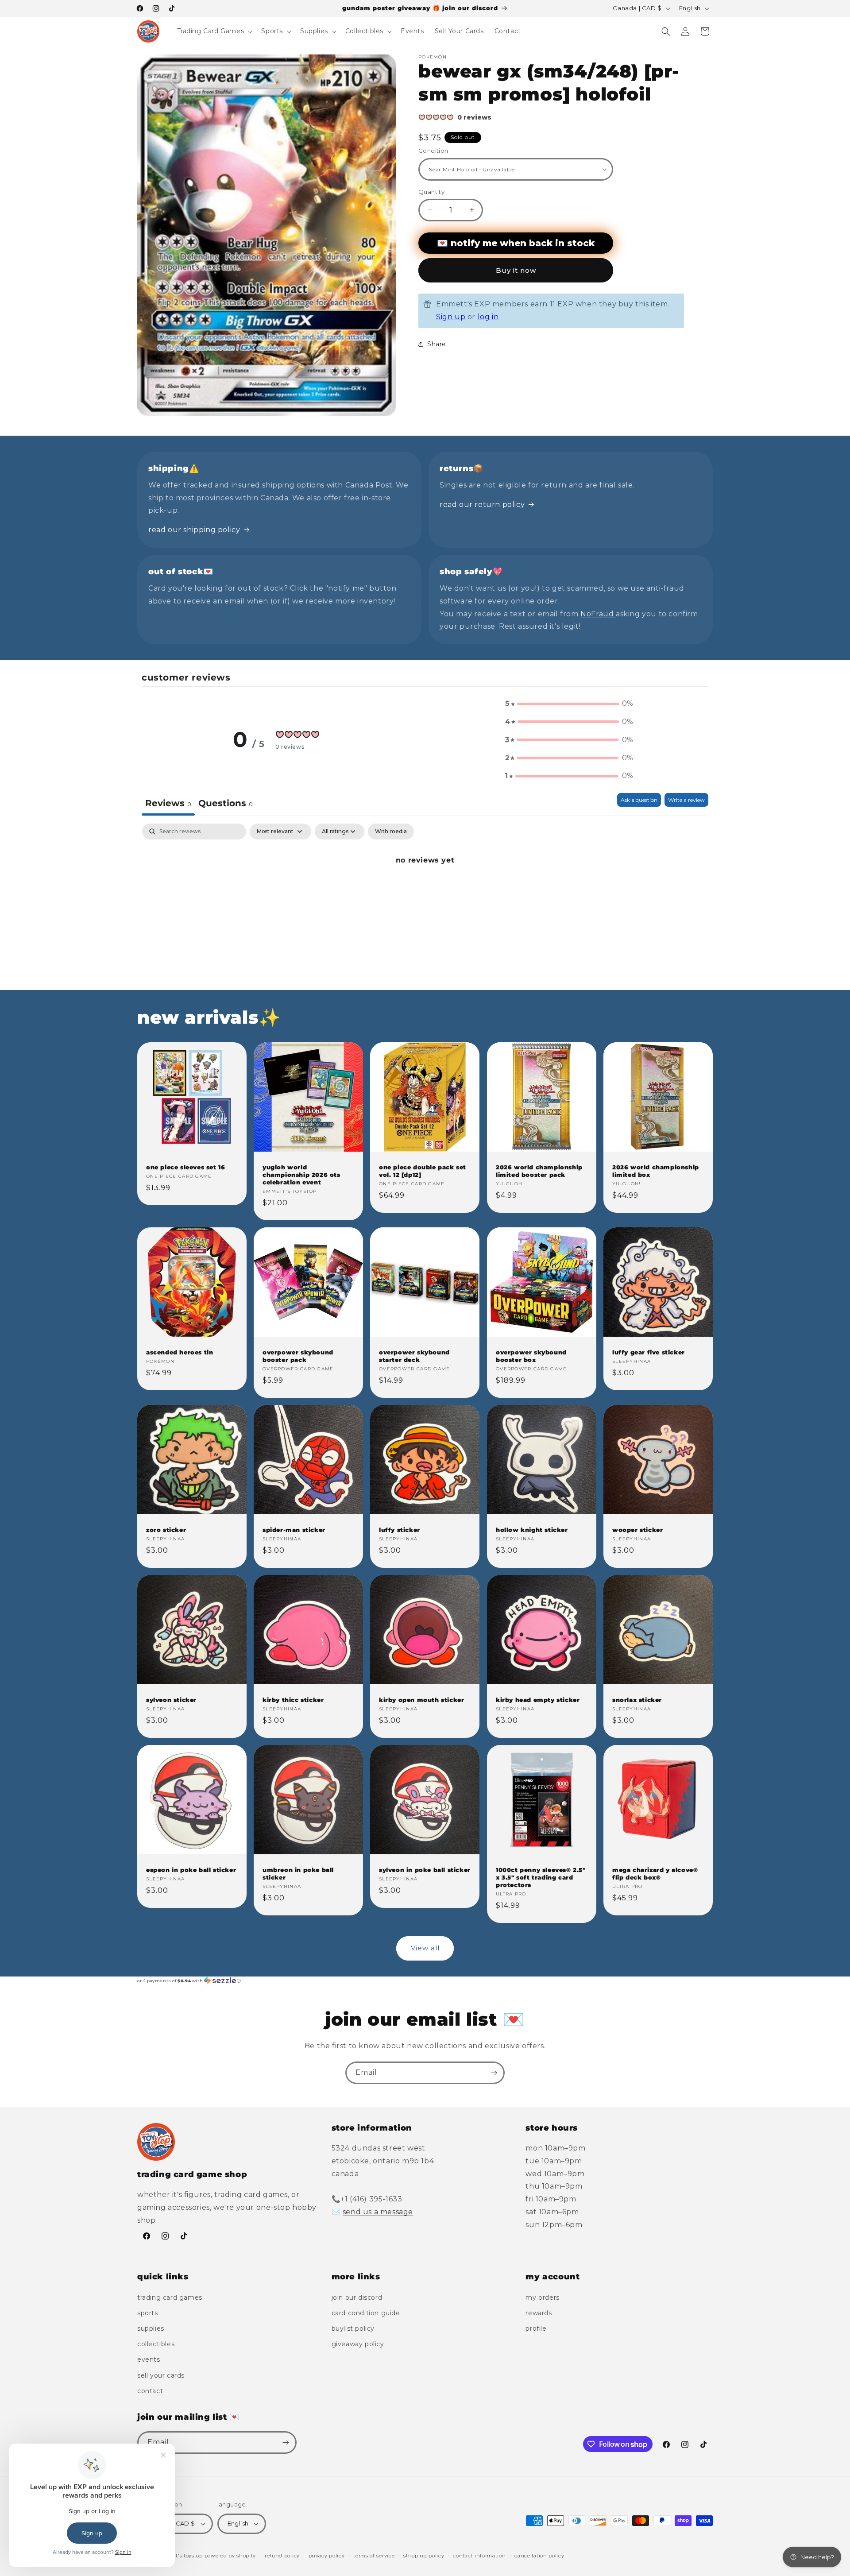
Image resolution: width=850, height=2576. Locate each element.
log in (488, 317)
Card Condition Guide (366, 2313)
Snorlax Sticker (637, 1700)
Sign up (451, 317)
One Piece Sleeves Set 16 (185, 1167)
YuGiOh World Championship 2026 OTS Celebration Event (301, 1175)
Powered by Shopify (230, 2556)
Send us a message (378, 2212)
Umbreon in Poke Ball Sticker (298, 1874)
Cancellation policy (539, 2556)
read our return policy (482, 505)
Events (149, 2359)
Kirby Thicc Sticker (293, 1700)
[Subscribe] (494, 2073)
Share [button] (437, 344)
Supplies (151, 2328)
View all (425, 1948)
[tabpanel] (425, 890)
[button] (214, 31)
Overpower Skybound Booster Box (531, 1356)
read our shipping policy (194, 530)
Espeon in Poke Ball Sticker (191, 1870)
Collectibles (156, 2344)
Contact (150, 2391)
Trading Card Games (170, 2298)
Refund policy (282, 2556)
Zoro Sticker (166, 1530)
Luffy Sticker (400, 1530)
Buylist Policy (353, 2328)
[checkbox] (391, 832)
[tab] (226, 804)
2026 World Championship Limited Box (656, 1171)
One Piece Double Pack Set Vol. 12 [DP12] (423, 1171)
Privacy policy (327, 2556)
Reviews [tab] (168, 803)
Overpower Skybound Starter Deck (414, 1356)
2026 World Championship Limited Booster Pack (539, 1171)
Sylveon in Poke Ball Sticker (425, 1870)
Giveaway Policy (358, 2344)
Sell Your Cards (161, 2375)
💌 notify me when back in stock (516, 243)
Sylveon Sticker (171, 1700)
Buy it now (516, 270)
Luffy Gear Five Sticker (649, 1352)
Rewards (539, 2313)
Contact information (479, 2556)
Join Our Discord (357, 2298)
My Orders (542, 2298)
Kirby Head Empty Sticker (538, 1700)
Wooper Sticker (637, 1530)
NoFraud (598, 614)
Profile (536, 2328)
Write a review (686, 800)
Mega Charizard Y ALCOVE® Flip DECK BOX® (655, 1874)
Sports (148, 2313)
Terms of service (374, 2556)
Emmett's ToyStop (180, 2556)
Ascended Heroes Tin (180, 1352)
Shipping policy (424, 2556)
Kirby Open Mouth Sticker (421, 1700)
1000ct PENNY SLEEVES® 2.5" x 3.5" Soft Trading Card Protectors (541, 1877)
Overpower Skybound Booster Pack (298, 1356)
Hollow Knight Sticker (532, 1530)
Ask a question (639, 800)
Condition (433, 151)
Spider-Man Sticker (294, 1530)
